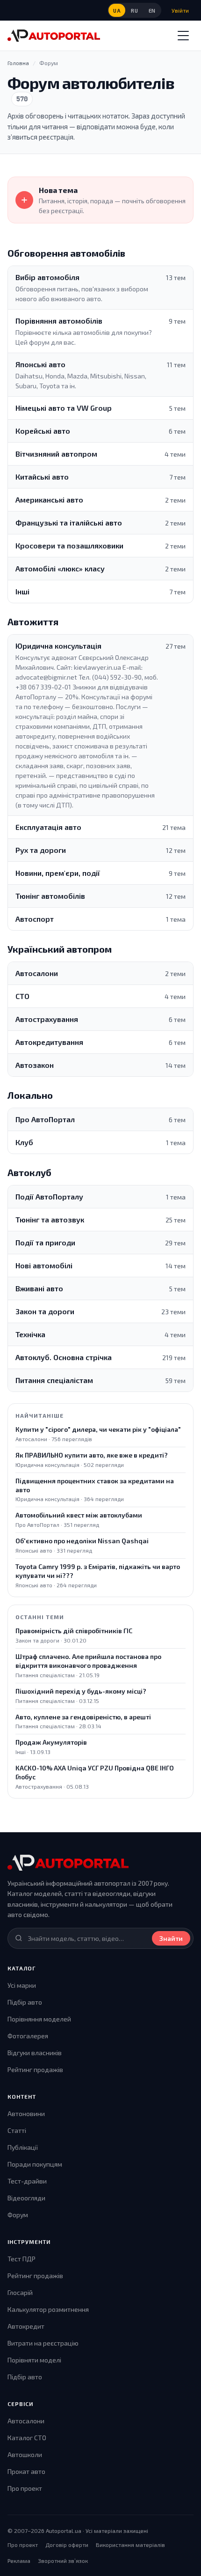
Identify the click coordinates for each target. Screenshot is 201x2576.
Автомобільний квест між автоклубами (79, 1515)
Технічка (30, 1334)
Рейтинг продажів (35, 2069)
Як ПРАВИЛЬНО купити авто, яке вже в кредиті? (92, 1455)
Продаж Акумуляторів (51, 1742)
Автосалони (37, 973)
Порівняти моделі (34, 2360)
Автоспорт (35, 919)
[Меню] (183, 36)
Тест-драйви (27, 2181)
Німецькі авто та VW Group (64, 408)
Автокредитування (49, 1042)
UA (117, 11)
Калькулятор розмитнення (48, 2309)
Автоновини (26, 2113)
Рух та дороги (41, 850)
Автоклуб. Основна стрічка (64, 1357)
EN (152, 11)
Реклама (19, 2561)
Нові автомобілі (44, 1265)
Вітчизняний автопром (56, 454)
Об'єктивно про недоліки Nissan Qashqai (82, 1541)
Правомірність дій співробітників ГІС (74, 1631)
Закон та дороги (45, 1311)
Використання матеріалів (130, 2545)
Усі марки (22, 1985)
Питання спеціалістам (54, 1380)
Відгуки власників (35, 2053)
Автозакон (35, 1065)
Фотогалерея (28, 2036)
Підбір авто (25, 2002)
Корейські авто (43, 431)
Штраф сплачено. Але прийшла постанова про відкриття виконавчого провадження (88, 1661)
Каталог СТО (27, 2438)
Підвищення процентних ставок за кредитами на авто (95, 1485)
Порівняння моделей (39, 2019)
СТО (22, 996)
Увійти (180, 10)
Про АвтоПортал (45, 1119)
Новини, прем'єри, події (58, 873)
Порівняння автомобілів (59, 321)
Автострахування (47, 1019)
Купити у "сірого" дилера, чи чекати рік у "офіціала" (98, 1429)
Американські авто (49, 500)
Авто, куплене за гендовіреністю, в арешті (83, 1717)
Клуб (24, 1142)
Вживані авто (39, 1288)
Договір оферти (67, 2545)
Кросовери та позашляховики (69, 545)
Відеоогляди (26, 2198)
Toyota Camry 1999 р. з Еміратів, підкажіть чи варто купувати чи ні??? (98, 1571)
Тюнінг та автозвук (50, 1219)
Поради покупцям (35, 2164)
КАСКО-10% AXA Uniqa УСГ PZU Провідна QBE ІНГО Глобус (95, 1772)
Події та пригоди (45, 1242)
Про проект (25, 2488)
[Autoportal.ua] (54, 36)
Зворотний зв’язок (63, 2561)
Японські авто (40, 364)
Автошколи (25, 2454)
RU (134, 11)
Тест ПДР (22, 2259)
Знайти (171, 1938)
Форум (18, 2215)
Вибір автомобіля (47, 277)
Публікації (23, 2147)
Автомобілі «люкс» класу (60, 568)
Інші (22, 591)
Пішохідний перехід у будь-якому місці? (81, 1691)
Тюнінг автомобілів (50, 896)
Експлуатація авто (48, 827)
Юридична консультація (58, 646)
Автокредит (26, 2326)
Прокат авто (26, 2471)
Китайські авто (42, 477)
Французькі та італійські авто (69, 522)
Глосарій (20, 2292)
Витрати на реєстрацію (43, 2343)
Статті (17, 2130)
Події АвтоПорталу (49, 1196)
